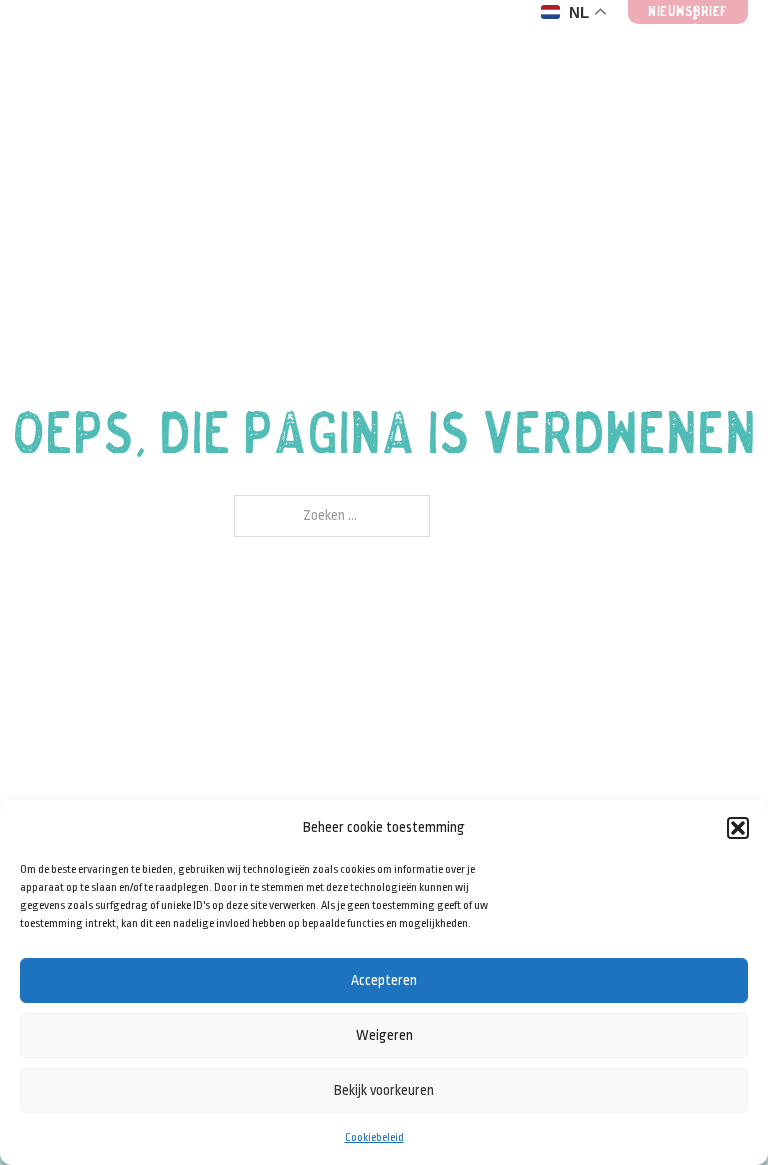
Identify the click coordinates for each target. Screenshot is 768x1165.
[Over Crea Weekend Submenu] (675, 41)
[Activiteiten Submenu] (394, 41)
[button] (738, 828)
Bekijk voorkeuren (384, 1090)
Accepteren (384, 980)
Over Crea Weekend (603, 41)
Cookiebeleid (374, 1137)
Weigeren (384, 1035)
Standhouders (105, 41)
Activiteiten (303, 41)
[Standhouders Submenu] (208, 41)
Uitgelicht (480, 41)
